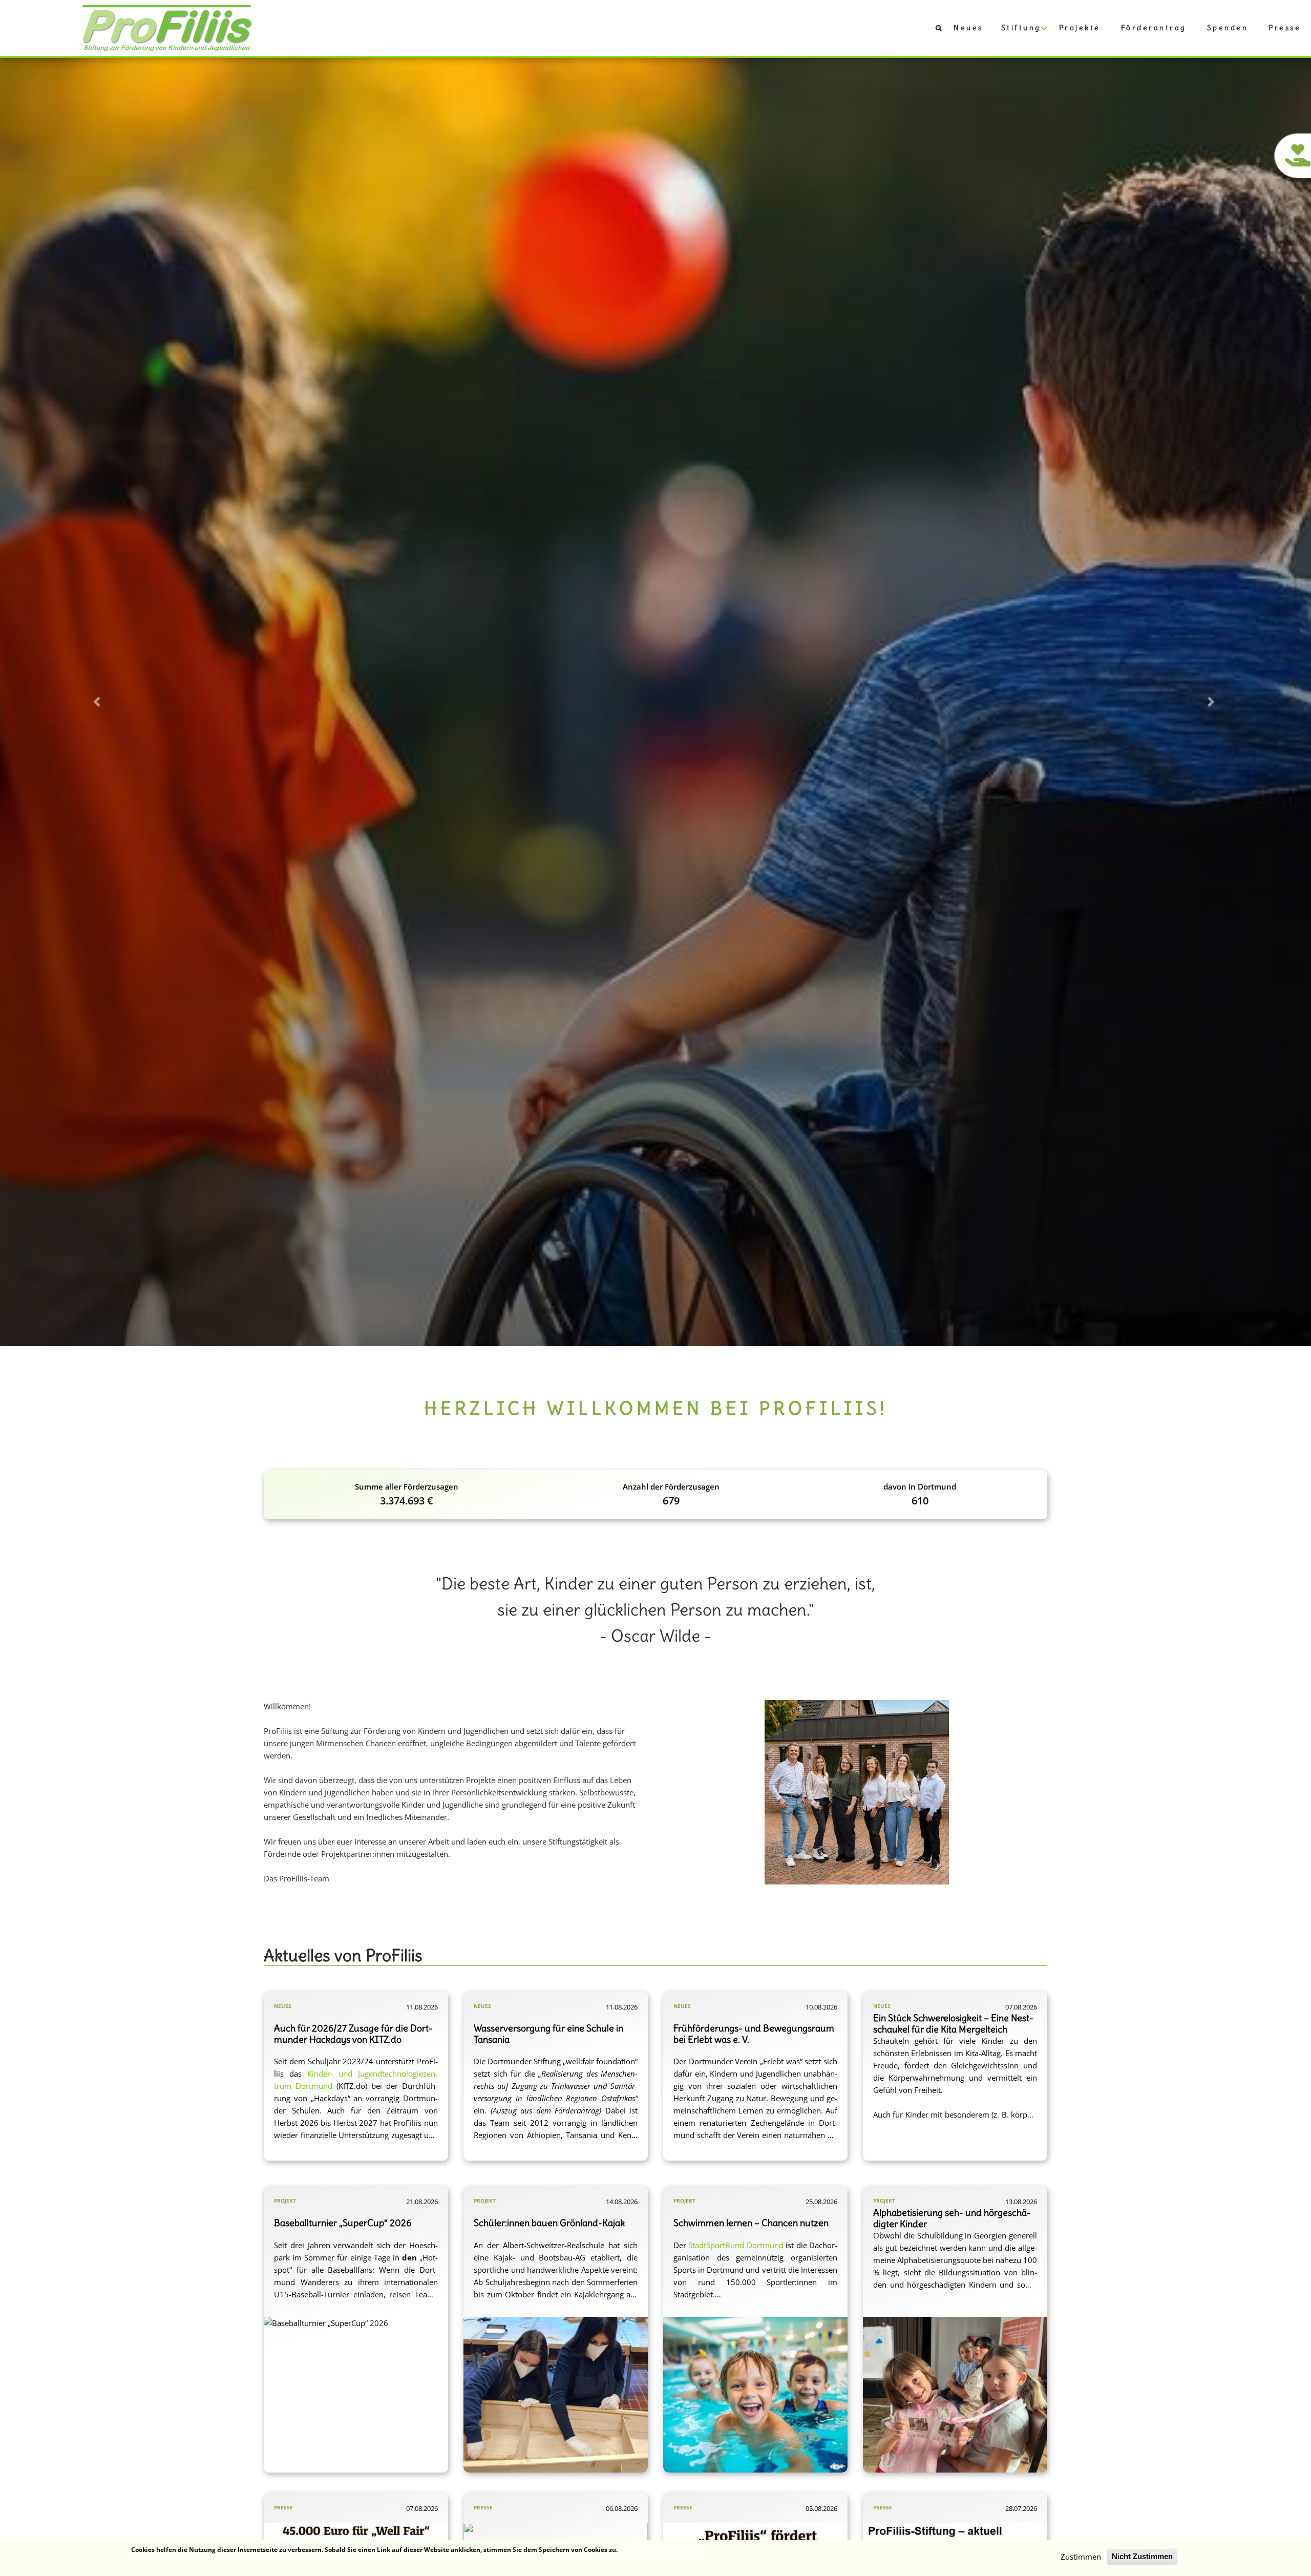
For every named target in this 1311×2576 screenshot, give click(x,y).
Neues (968, 28)
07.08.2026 (422, 2508)
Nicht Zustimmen (1142, 2556)
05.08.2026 (821, 2508)
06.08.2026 (622, 2508)
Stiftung (1021, 28)
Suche (933, 30)
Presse (1285, 28)
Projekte (1080, 28)
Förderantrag (1154, 28)
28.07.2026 (1021, 2508)
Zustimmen (1081, 2557)
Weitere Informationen (660, 2549)
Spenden (1228, 28)
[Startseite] (167, 27)
